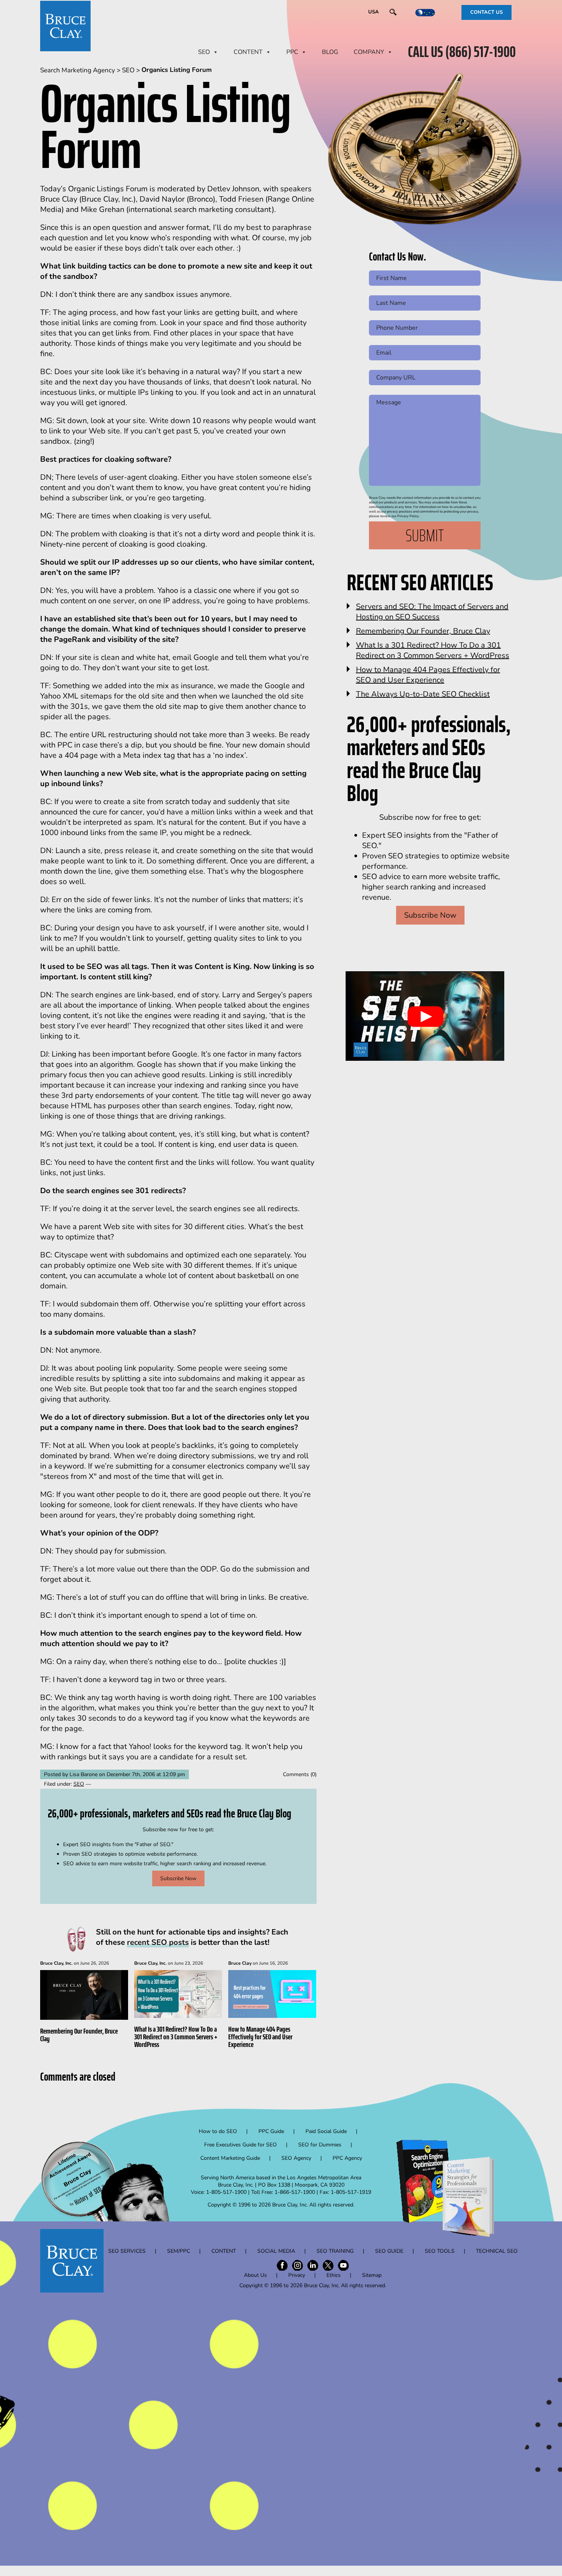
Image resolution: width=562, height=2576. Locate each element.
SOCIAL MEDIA (276, 2251)
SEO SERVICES (127, 2251)
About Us (255, 2275)
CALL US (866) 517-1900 (462, 52)
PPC (292, 52)
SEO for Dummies (320, 2145)
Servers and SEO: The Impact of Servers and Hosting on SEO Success (432, 612)
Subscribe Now (178, 1878)
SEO (204, 52)
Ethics (334, 2275)
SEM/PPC (179, 2251)
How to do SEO (218, 2131)
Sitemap (372, 2275)
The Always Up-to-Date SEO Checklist (423, 694)
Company (369, 52)
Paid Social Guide (326, 2131)
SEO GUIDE (389, 2251)
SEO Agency (296, 2158)
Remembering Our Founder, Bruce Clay (79, 2035)
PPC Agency (347, 2158)
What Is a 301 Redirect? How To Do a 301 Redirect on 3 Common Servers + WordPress (176, 2037)
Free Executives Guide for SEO (240, 2145)
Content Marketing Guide (230, 2158)
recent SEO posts (158, 1942)
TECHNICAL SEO (497, 2251)
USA (374, 12)
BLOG (330, 52)
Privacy (297, 2275)
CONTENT (248, 52)
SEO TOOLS (440, 2251)
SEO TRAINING (335, 2251)
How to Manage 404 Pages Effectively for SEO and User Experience (260, 2037)
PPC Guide (271, 2131)
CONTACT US (486, 12)
